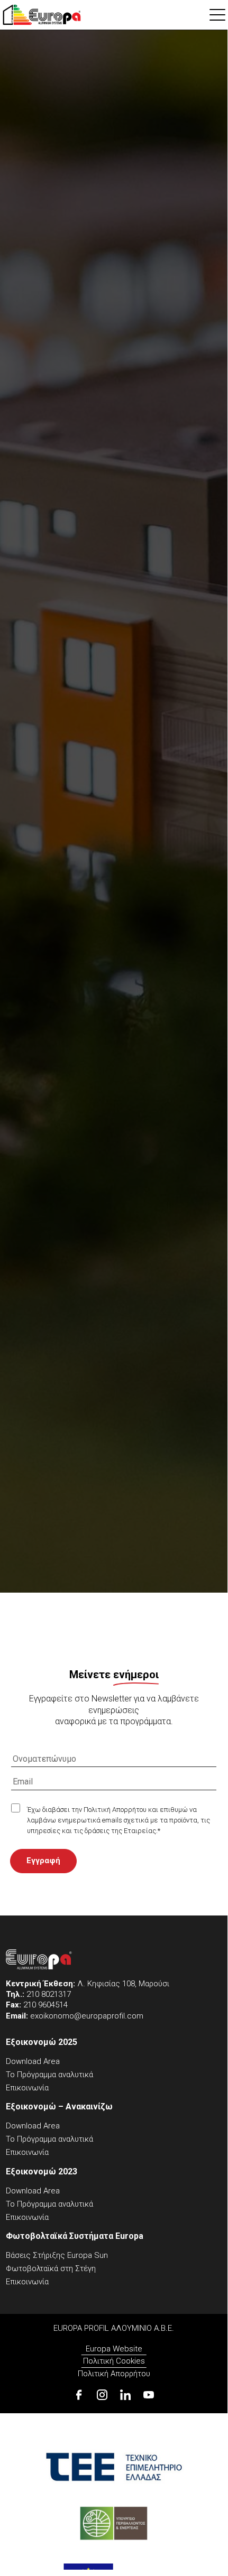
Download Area (33, 2061)
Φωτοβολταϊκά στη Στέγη (51, 2268)
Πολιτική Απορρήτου (114, 2374)
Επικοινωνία (27, 2088)
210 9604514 (45, 2005)
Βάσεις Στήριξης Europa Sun (57, 2255)
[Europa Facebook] (79, 2395)
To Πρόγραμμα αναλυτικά (49, 2075)
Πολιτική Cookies (114, 2361)
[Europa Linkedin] (125, 2395)
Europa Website (114, 2349)
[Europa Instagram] (102, 2395)
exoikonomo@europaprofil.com (87, 2016)
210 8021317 (49, 1994)
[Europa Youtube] (149, 2395)
